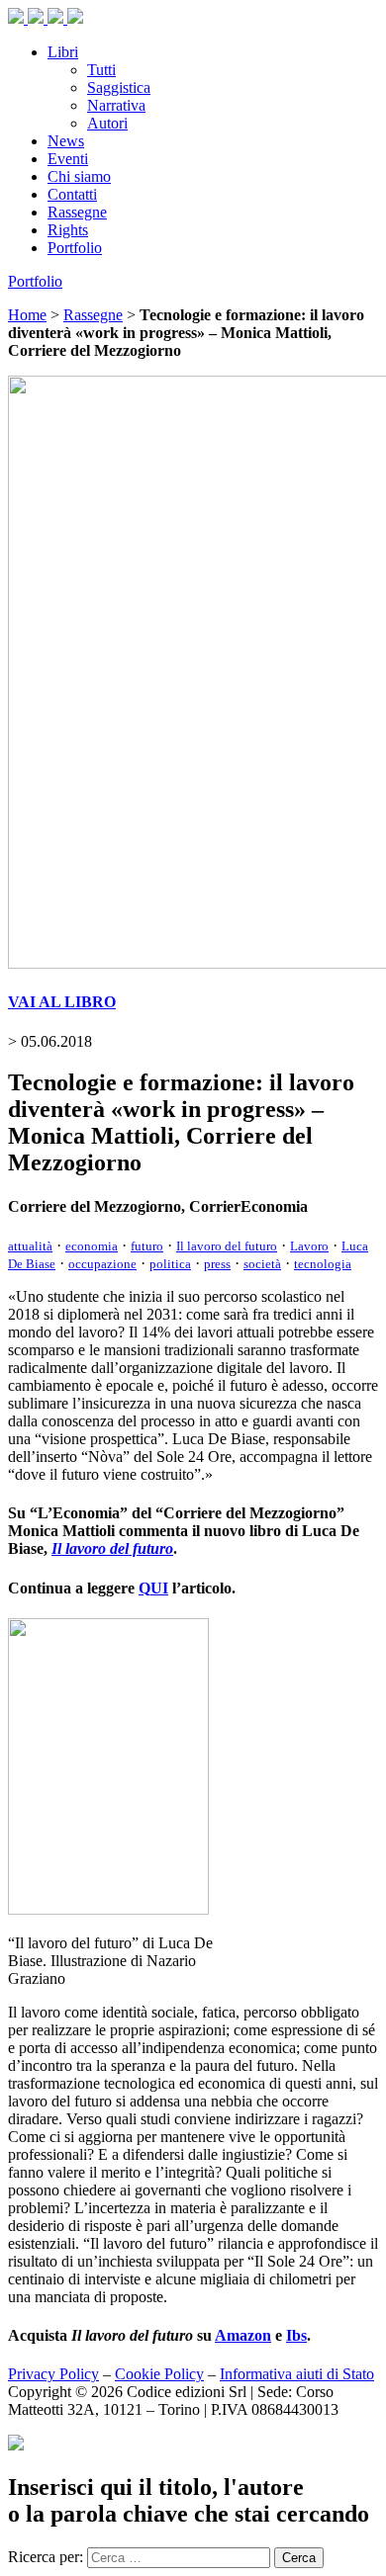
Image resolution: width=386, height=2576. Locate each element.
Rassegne (77, 212)
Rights (68, 230)
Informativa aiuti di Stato (297, 2374)
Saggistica (119, 87)
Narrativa (116, 105)
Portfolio (75, 248)
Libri (63, 52)
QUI (153, 1588)
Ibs (296, 2335)
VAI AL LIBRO (62, 1002)
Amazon (243, 2335)
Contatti (72, 194)
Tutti (101, 70)
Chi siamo (79, 176)
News (66, 141)
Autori (107, 123)
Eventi (68, 159)
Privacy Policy (53, 2374)
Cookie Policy (159, 2374)
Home (27, 315)
